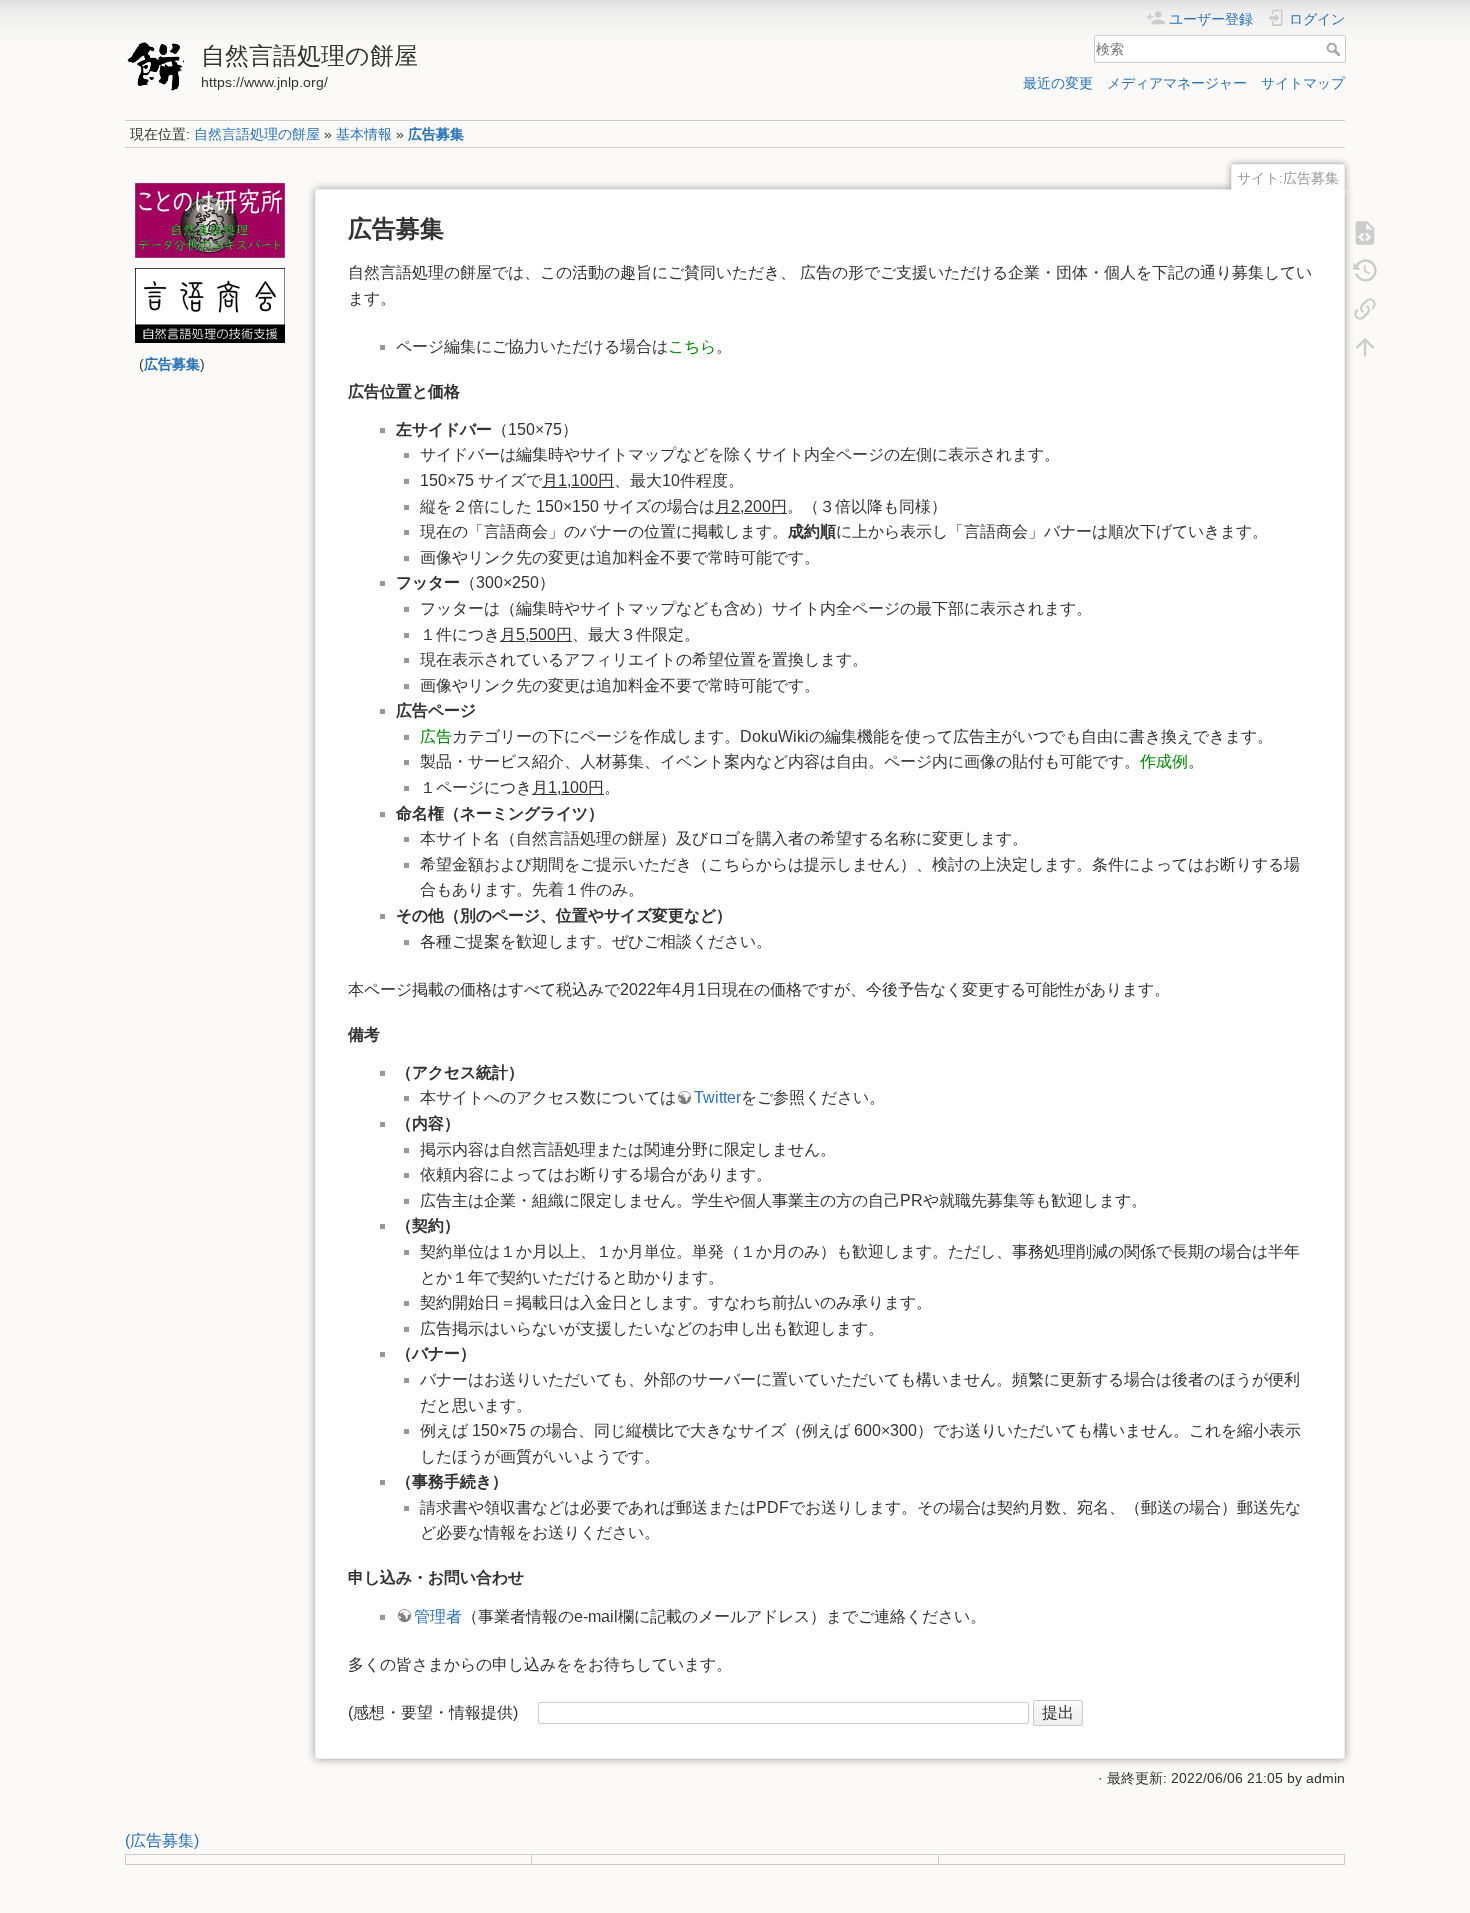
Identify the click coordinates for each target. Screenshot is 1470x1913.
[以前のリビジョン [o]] (1365, 270)
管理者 (438, 1616)
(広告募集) (162, 1840)
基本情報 (364, 134)
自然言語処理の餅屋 (257, 134)
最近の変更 (1058, 83)
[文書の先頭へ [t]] (1365, 346)
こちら (692, 346)
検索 (1335, 49)
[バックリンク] (1365, 308)
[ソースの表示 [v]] (1365, 232)
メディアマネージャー (1177, 83)
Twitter (717, 1097)
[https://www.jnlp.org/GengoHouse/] (209, 305)
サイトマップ (1303, 83)
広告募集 (436, 134)
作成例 (1164, 761)
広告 (436, 736)
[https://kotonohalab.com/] (209, 220)
